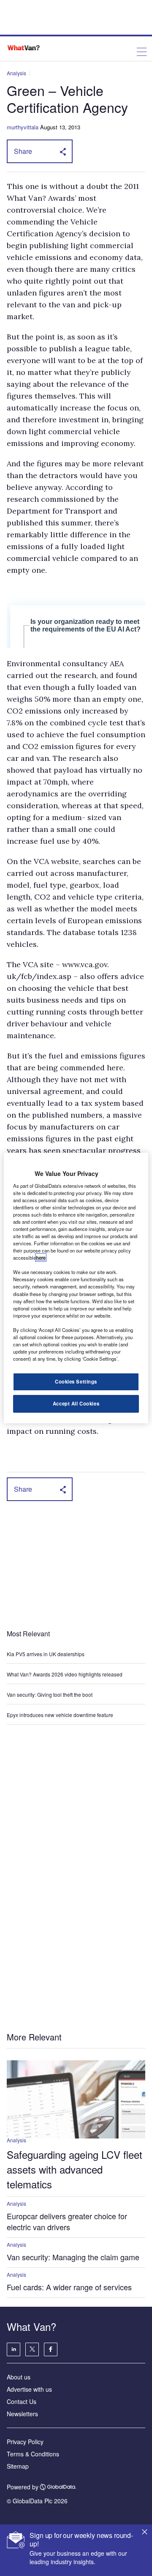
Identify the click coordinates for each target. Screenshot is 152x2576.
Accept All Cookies (76, 1403)
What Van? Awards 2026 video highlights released (65, 1674)
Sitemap (18, 2466)
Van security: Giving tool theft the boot (50, 1694)
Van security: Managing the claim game (73, 2257)
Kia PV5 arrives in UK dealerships (46, 1654)
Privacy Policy (25, 2442)
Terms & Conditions (33, 2454)
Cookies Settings (76, 1381)
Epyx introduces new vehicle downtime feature (60, 1715)
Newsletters (22, 2414)
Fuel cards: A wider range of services (69, 2287)
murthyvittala (23, 127)
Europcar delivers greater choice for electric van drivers (67, 2221)
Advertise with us (29, 2389)
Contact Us (22, 2401)
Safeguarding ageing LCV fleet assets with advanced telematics (75, 2169)
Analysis (16, 73)
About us (19, 2377)
